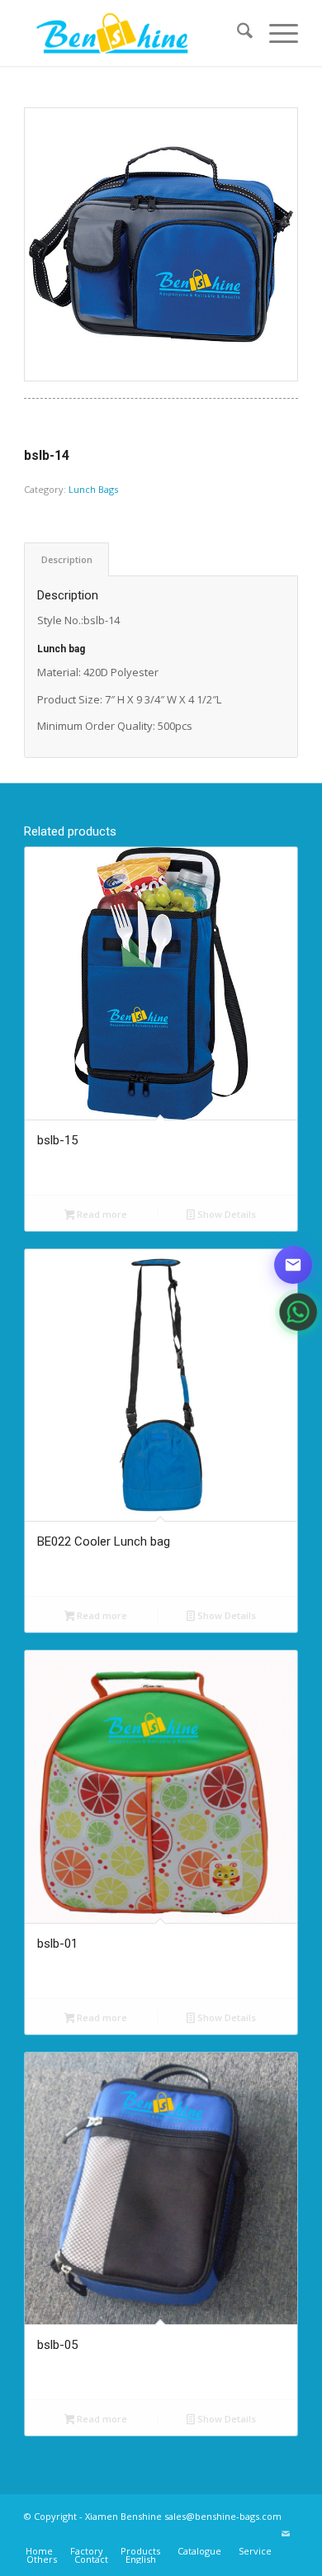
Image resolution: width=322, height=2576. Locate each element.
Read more (101, 1214)
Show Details (225, 1214)
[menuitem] (237, 33)
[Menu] (275, 33)
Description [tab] (67, 559)
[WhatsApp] (293, 1312)
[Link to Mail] (286, 2534)
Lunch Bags (93, 489)
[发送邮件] (293, 1265)
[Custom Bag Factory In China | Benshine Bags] (133, 33)
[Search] (237, 33)
